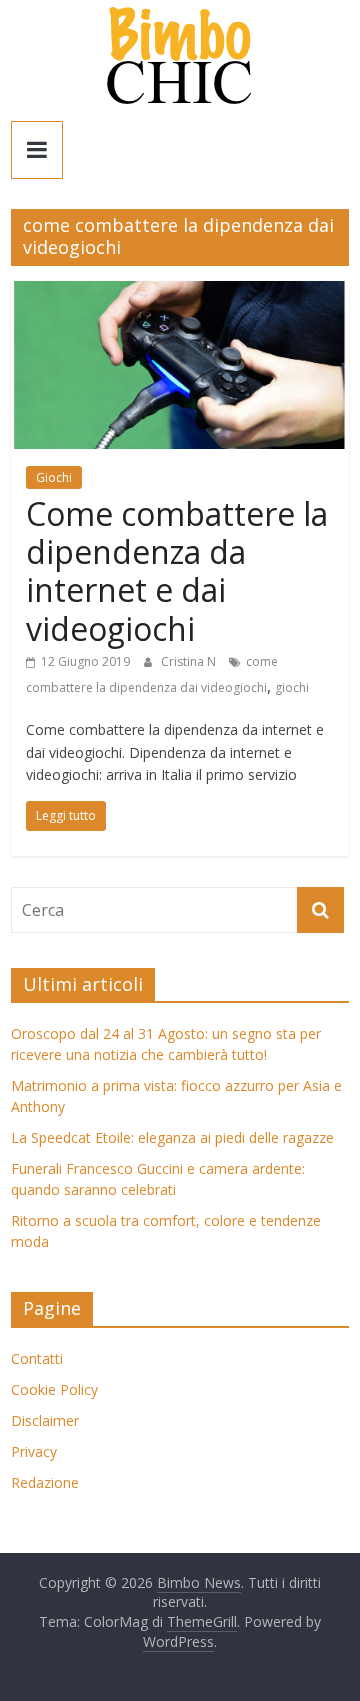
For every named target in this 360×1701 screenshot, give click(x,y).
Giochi (54, 477)
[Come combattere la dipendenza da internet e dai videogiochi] (180, 293)
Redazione (45, 1482)
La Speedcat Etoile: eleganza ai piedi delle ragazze (172, 1137)
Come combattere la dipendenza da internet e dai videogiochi (177, 571)
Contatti (37, 1358)
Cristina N (190, 661)
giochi (292, 687)
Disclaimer (45, 1420)
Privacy (34, 1451)
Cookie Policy (54, 1389)
